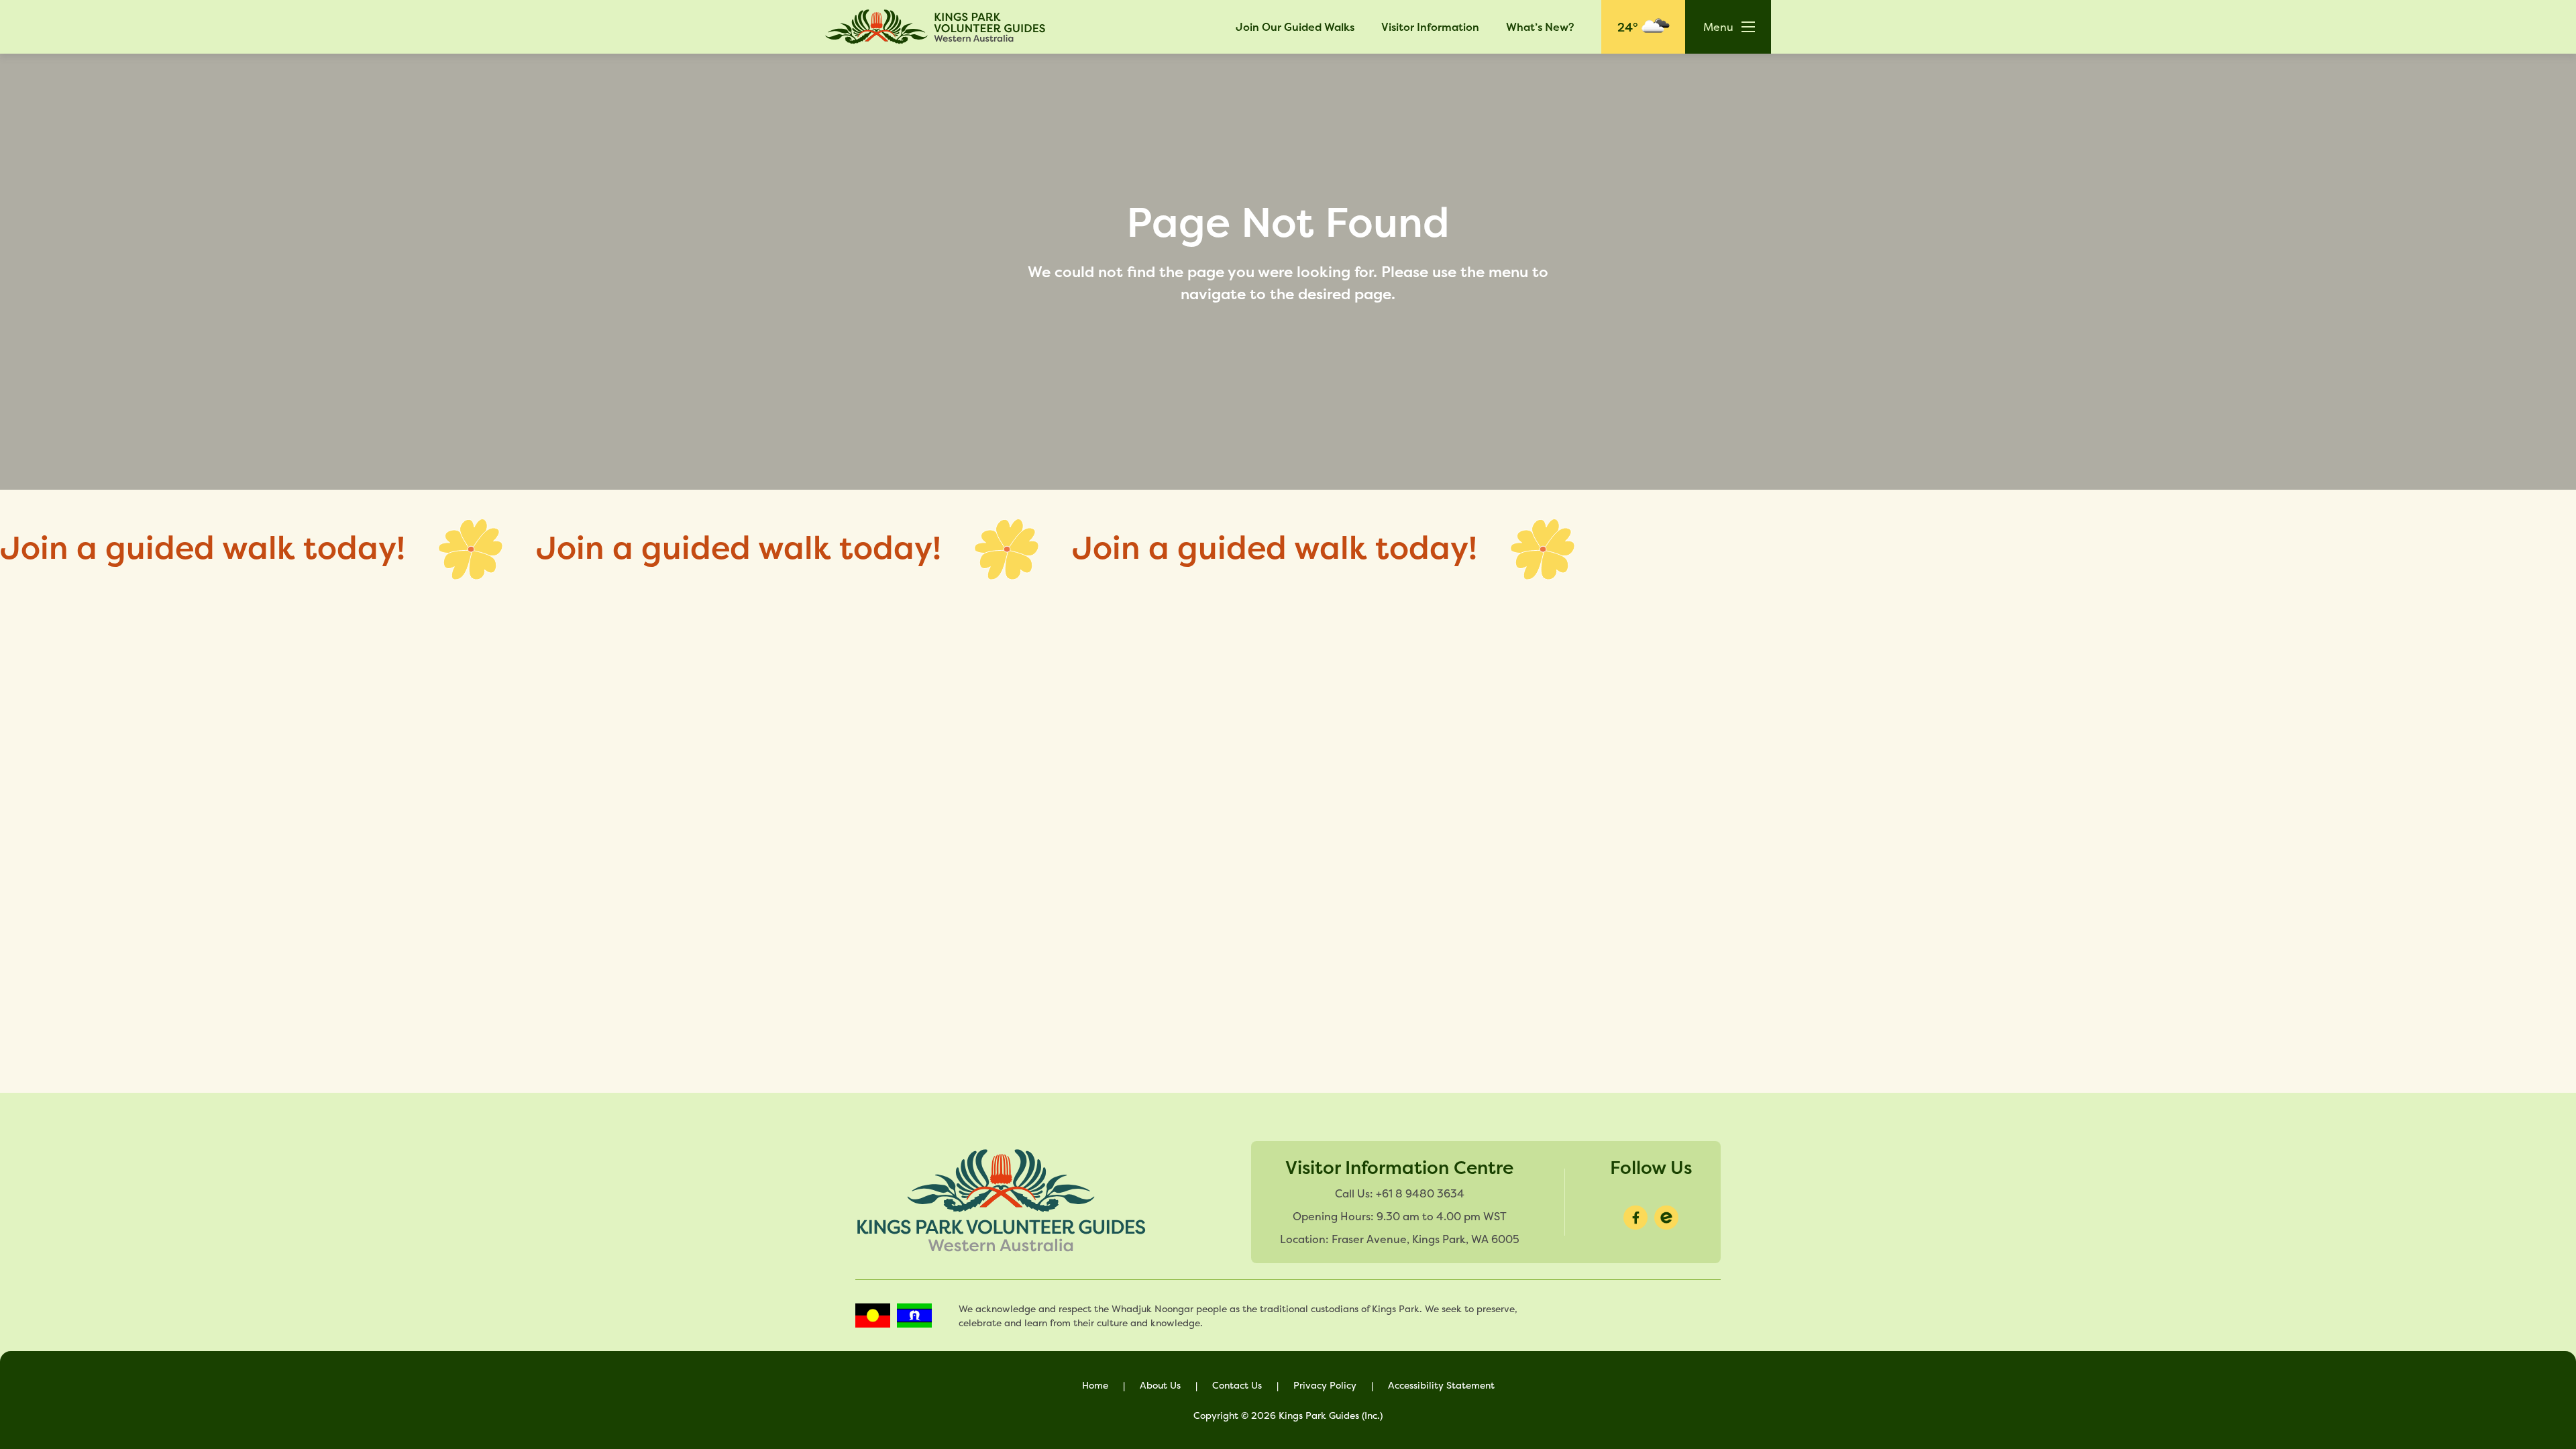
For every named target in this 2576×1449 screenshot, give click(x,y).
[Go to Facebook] (1635, 1218)
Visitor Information (1430, 27)
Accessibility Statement (1441, 1385)
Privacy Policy (1325, 1385)
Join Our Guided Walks (1295, 27)
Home (1095, 1385)
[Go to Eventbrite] (1666, 1218)
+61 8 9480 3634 (1420, 1193)
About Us (1160, 1385)
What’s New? (1540, 27)
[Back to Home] (936, 27)
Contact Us (1237, 1385)
